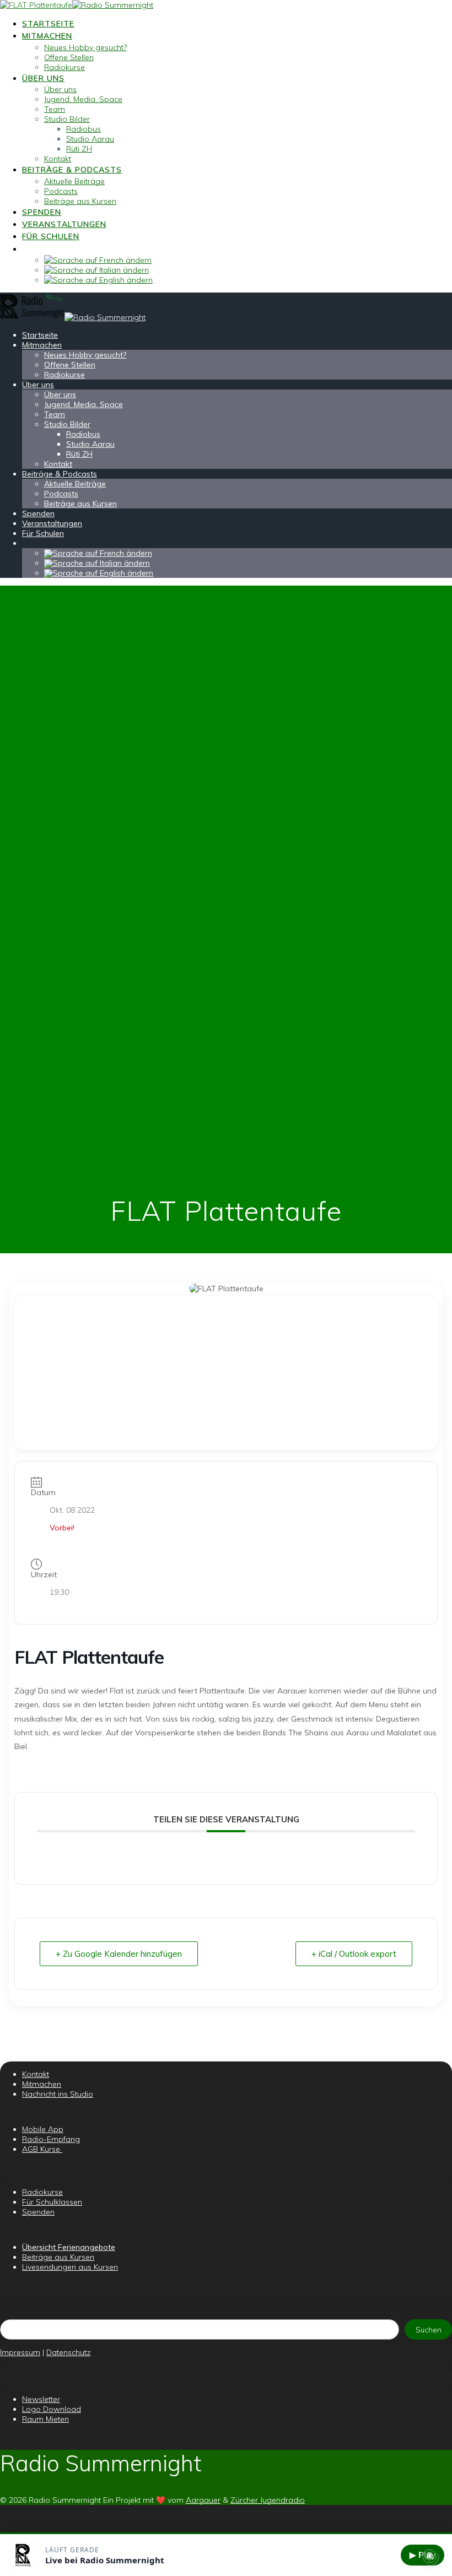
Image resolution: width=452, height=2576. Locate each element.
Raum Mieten (45, 2419)
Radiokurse (64, 67)
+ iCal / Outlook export (354, 1954)
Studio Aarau (90, 139)
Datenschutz (68, 2352)
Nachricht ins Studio (58, 2094)
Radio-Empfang (51, 2139)
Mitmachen (47, 36)
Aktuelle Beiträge (74, 181)
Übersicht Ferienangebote (69, 2247)
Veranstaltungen (64, 224)
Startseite (48, 24)
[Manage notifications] (429, 2556)
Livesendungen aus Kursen (70, 2267)
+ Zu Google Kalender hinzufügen (119, 1954)
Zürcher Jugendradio (268, 2500)
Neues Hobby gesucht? (85, 47)
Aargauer (203, 2500)
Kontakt (58, 159)
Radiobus (84, 129)
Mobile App (43, 2129)
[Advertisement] (226, 1373)
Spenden (42, 212)
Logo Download (52, 2409)
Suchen (429, 2330)
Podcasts (61, 191)
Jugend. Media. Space (83, 99)
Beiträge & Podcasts (72, 170)
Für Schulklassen (52, 2202)
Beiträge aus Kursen (80, 201)
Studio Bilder (67, 119)
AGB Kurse (42, 2149)
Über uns (43, 78)
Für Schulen (51, 236)
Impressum (20, 2352)
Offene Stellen (69, 57)
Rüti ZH (79, 149)
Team (55, 109)
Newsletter (41, 2399)
